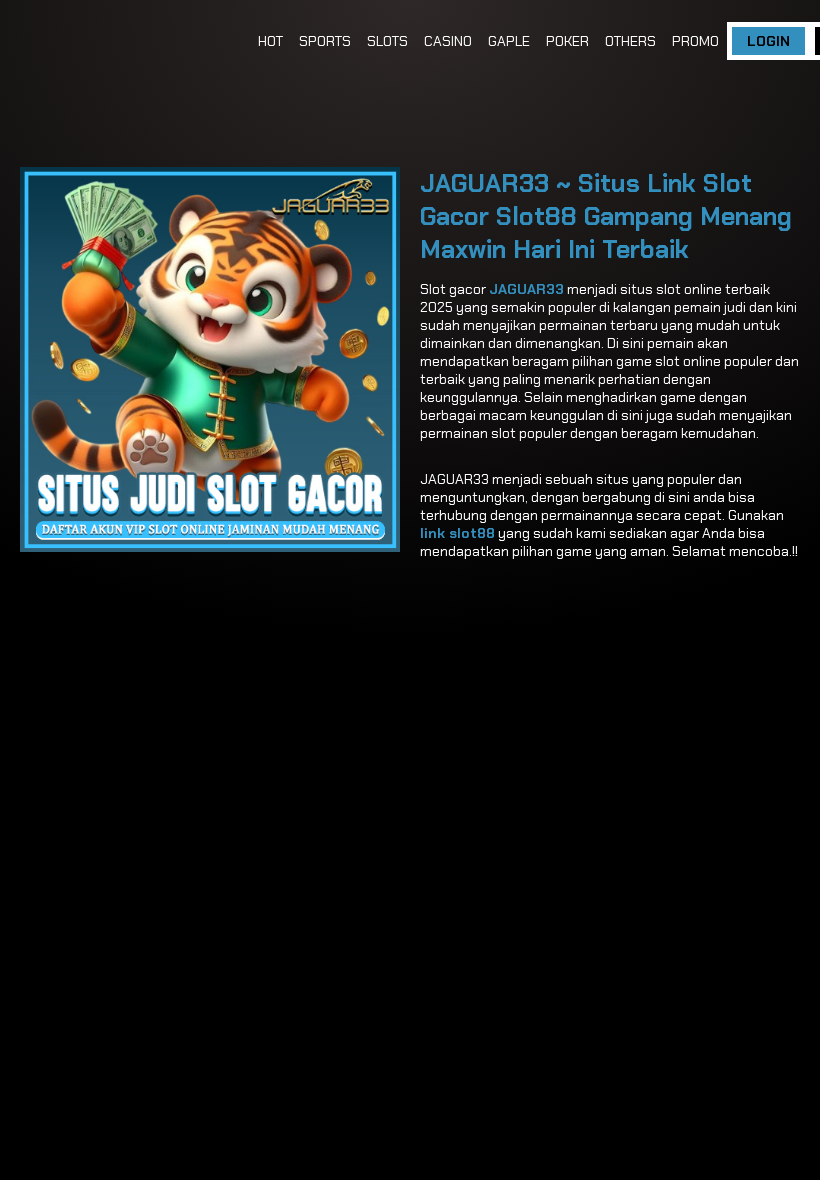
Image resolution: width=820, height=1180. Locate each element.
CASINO (448, 41)
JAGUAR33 (526, 289)
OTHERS (630, 41)
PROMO (695, 41)
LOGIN (768, 41)
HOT (270, 41)
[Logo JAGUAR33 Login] (130, 41)
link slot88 (457, 533)
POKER (567, 41)
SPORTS (325, 41)
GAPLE (509, 41)
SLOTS (387, 41)
